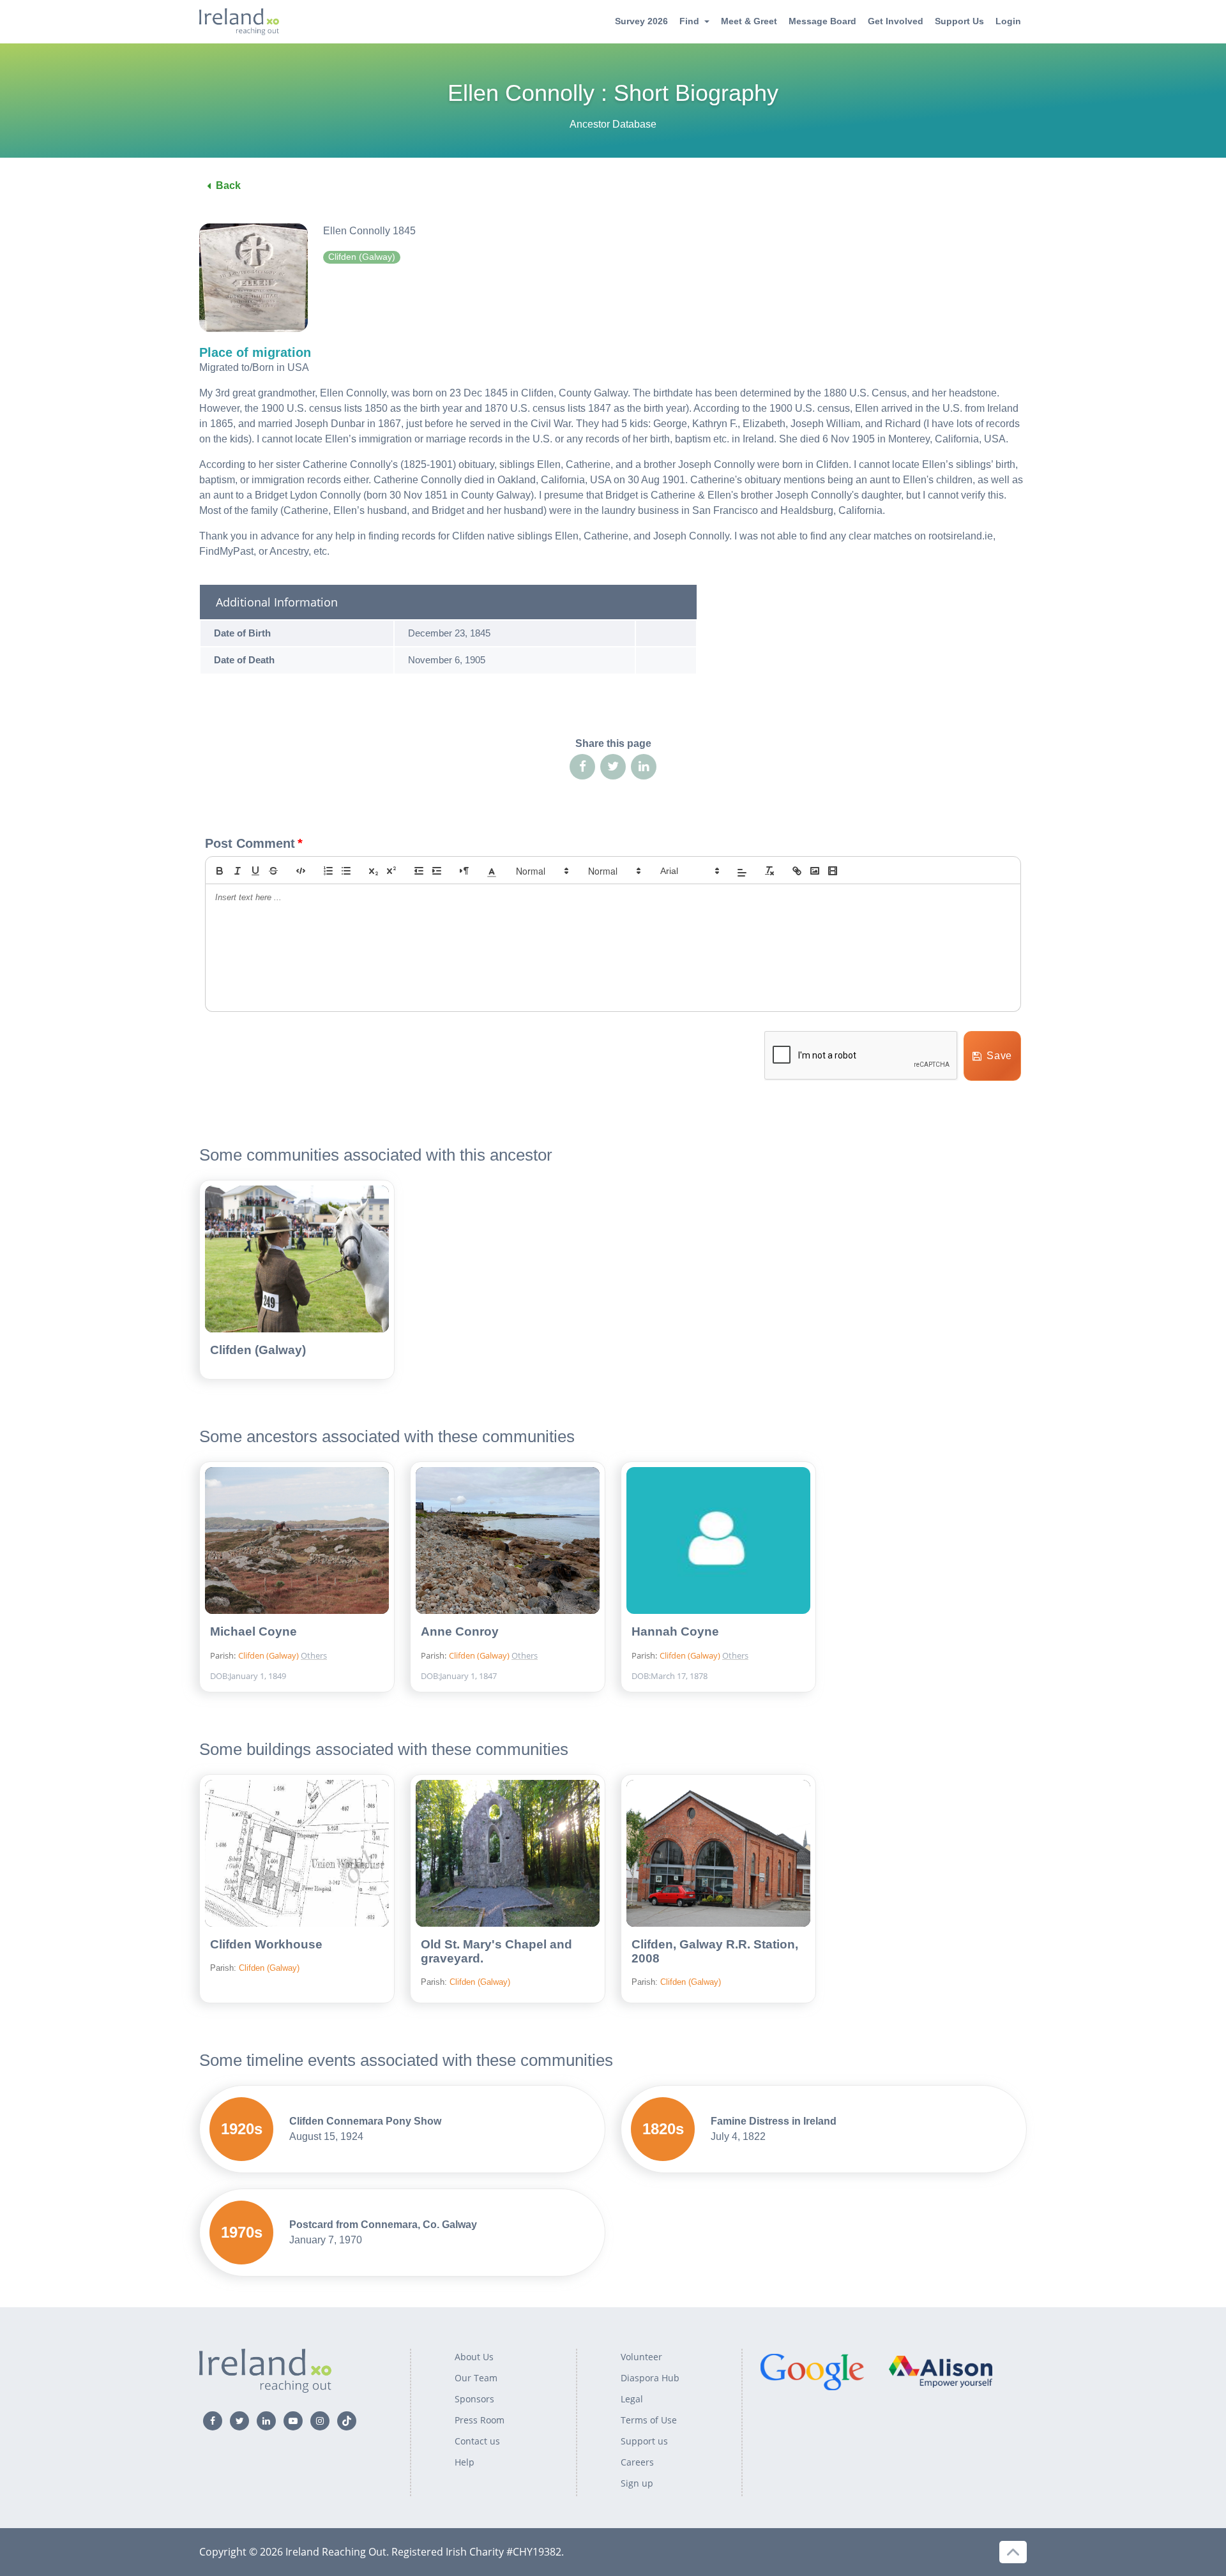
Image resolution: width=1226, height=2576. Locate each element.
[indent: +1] (437, 871)
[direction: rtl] (464, 871)
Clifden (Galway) (258, 1350)
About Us (474, 2357)
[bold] (220, 871)
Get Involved (896, 21)
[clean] (769, 871)
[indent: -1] (419, 871)
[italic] (238, 871)
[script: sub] (374, 871)
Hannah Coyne (675, 1631)
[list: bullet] (346, 871)
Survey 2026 (641, 21)
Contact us (477, 2441)
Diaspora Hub (650, 2378)
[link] (797, 871)
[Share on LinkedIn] (644, 767)
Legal (632, 2399)
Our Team (476, 2378)
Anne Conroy (460, 1631)
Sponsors (474, 2399)
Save (999, 1056)
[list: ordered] (328, 871)
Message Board (822, 21)
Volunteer (641, 2357)
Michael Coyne (254, 1631)
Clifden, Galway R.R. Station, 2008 (715, 1951)
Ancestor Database (613, 124)
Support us (644, 2441)
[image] (815, 871)
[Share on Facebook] (582, 767)
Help (465, 2462)
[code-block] (301, 871)
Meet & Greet (749, 21)
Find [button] (689, 21)
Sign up (637, 2483)
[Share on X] (613, 767)
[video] (833, 871)
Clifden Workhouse (266, 1944)
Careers (637, 2462)
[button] (492, 871)
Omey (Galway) (343, 1634)
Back (228, 185)
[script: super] (391, 871)
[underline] (255, 871)
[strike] (273, 871)
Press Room (480, 2420)
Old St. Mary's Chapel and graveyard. (496, 1951)
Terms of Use (649, 2420)
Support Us (959, 21)
